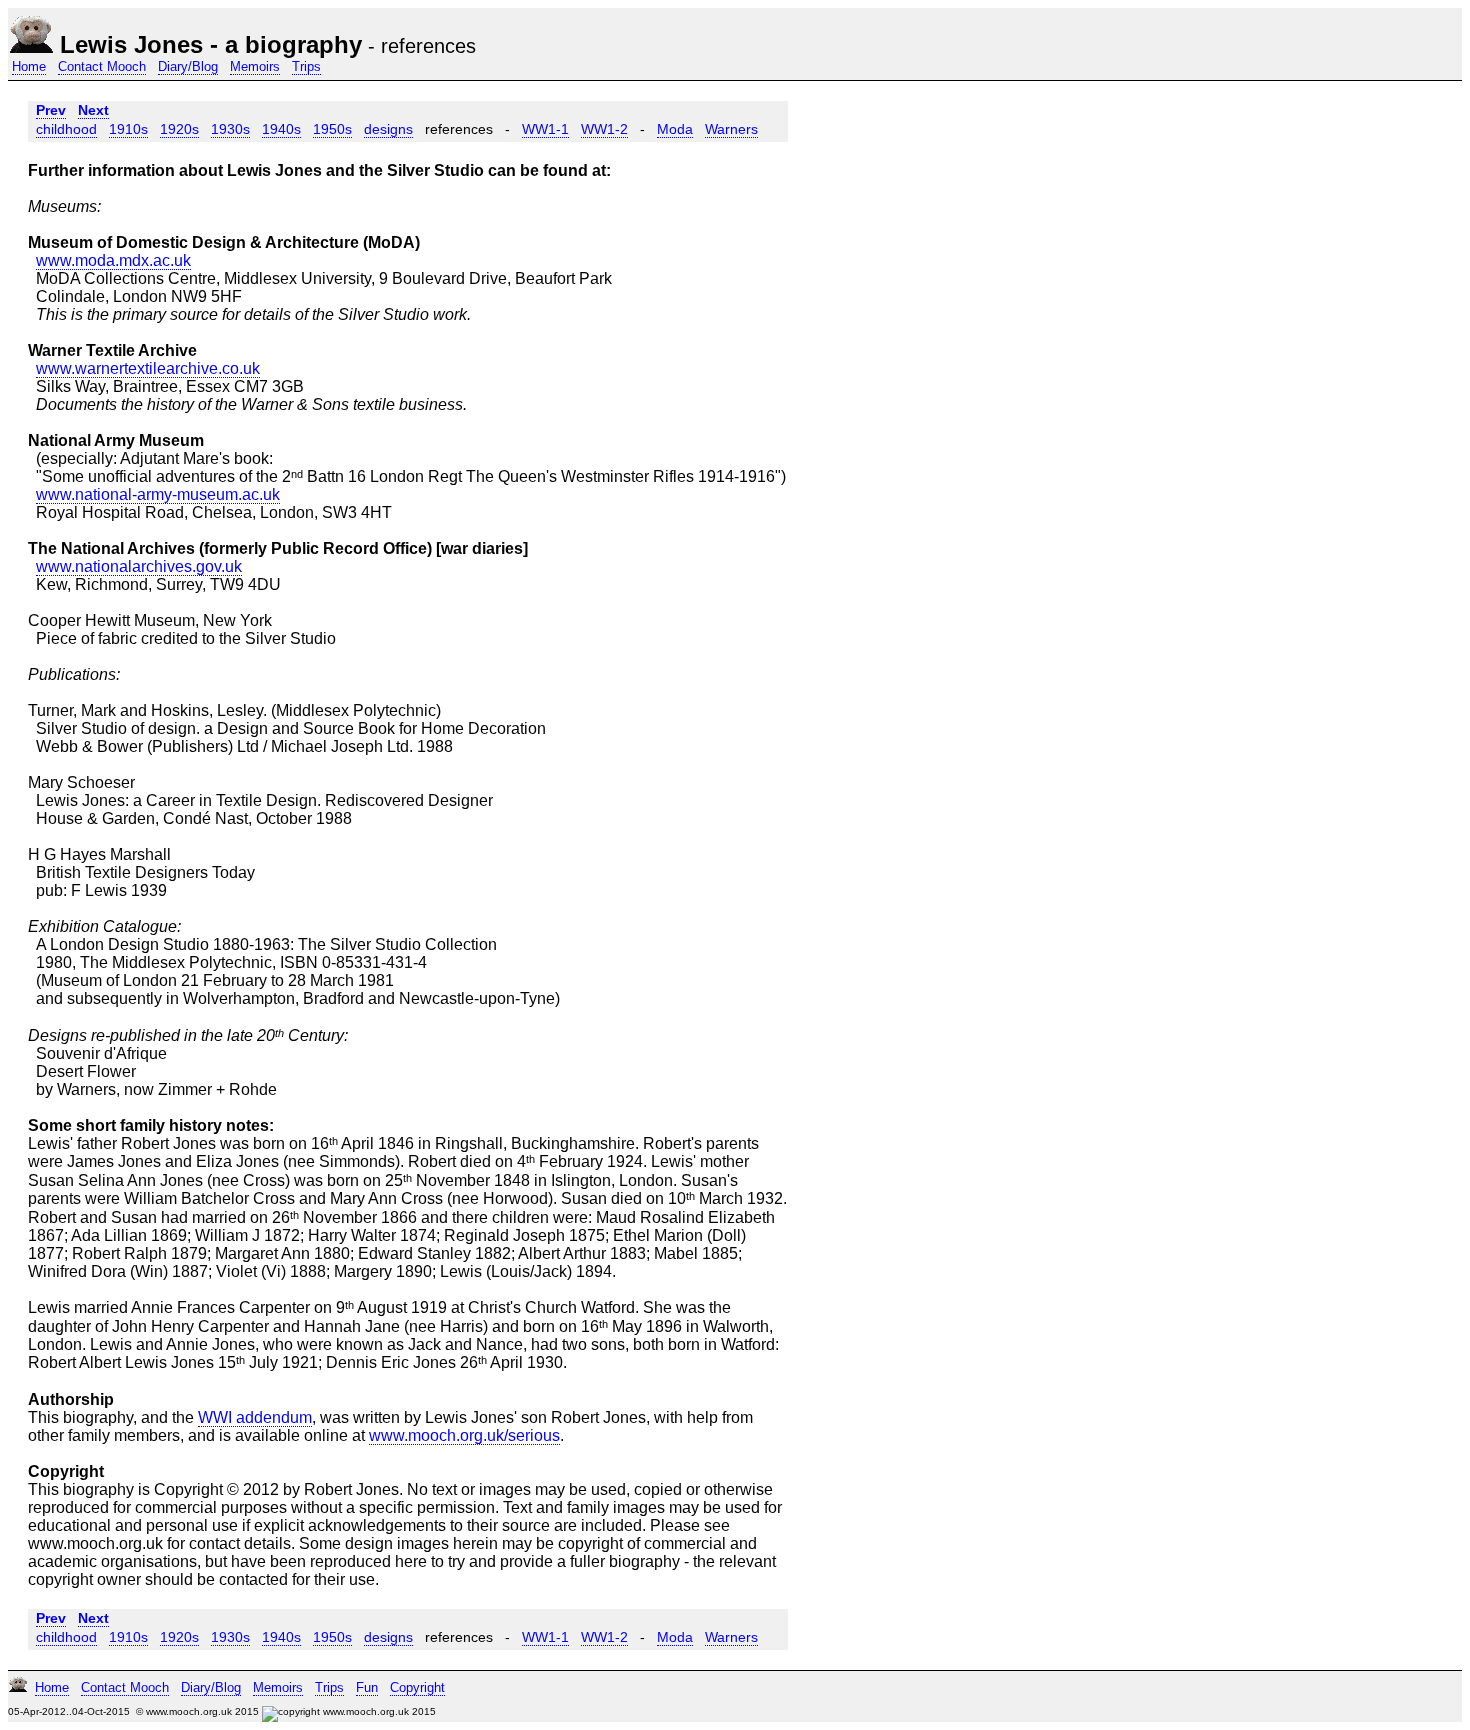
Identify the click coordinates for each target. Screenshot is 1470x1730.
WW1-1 (545, 129)
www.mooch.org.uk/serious (464, 1435)
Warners (731, 129)
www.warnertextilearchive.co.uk (148, 368)
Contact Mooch (102, 66)
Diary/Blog (188, 66)
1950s (332, 129)
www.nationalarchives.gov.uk (139, 566)
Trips (306, 66)
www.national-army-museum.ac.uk (158, 494)
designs (388, 129)
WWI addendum (255, 1417)
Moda (675, 129)
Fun (367, 1687)
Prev (51, 110)
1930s (230, 129)
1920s (179, 129)
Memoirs (255, 66)
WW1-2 (604, 129)
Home (29, 66)
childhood (66, 129)
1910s (128, 129)
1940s (281, 129)
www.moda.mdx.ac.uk (113, 260)
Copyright (417, 1687)
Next (93, 110)
